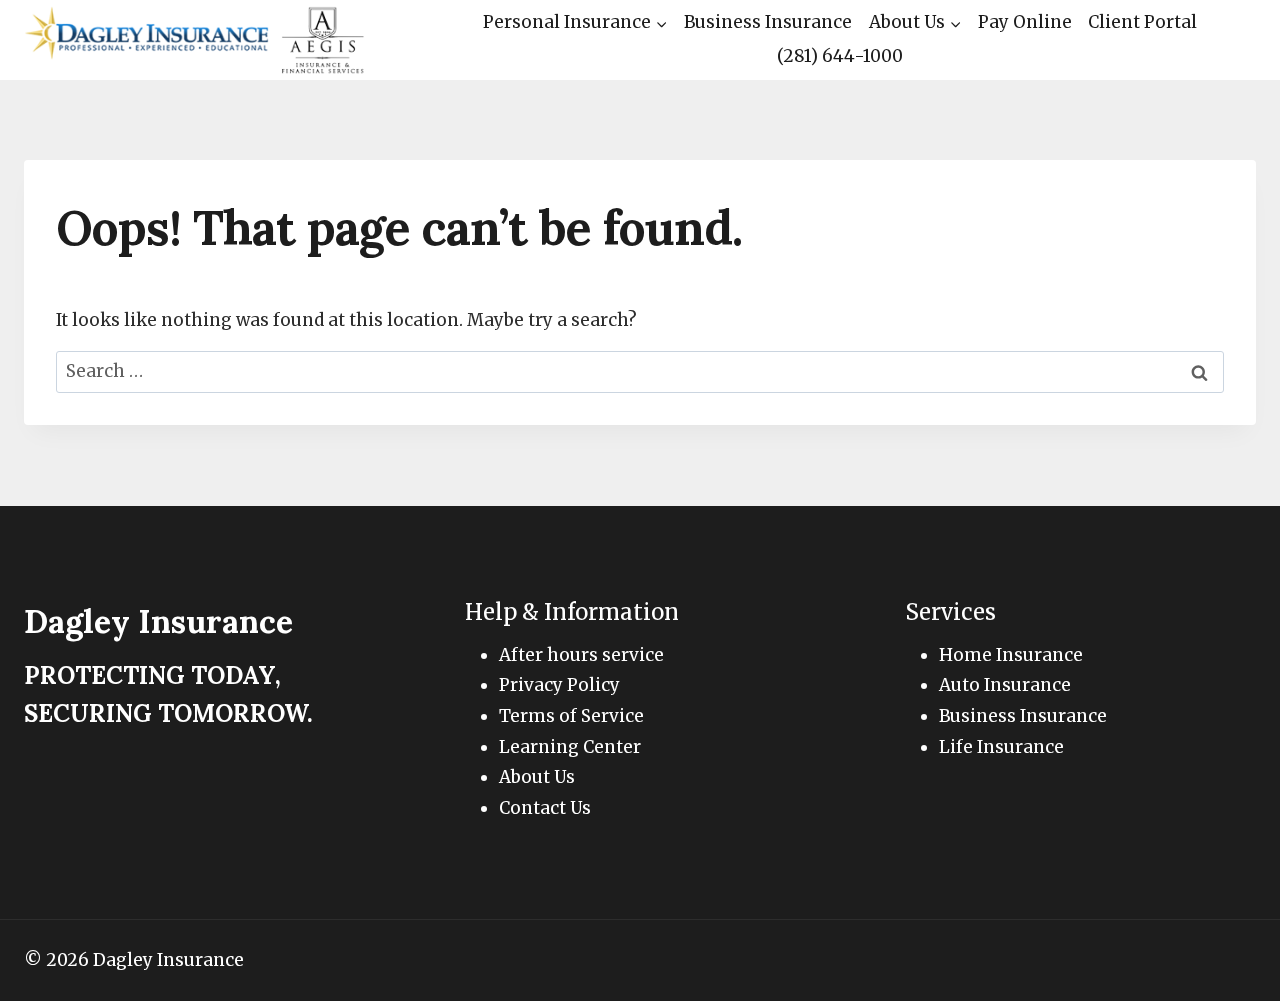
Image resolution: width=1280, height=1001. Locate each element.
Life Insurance (1001, 747)
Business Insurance (768, 22)
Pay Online (1025, 22)
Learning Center (570, 747)
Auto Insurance (1005, 685)
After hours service (581, 655)
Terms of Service (571, 716)
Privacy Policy (559, 685)
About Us (537, 777)
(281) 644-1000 (840, 56)
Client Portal (1142, 22)
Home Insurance (1011, 655)
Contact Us (545, 808)
